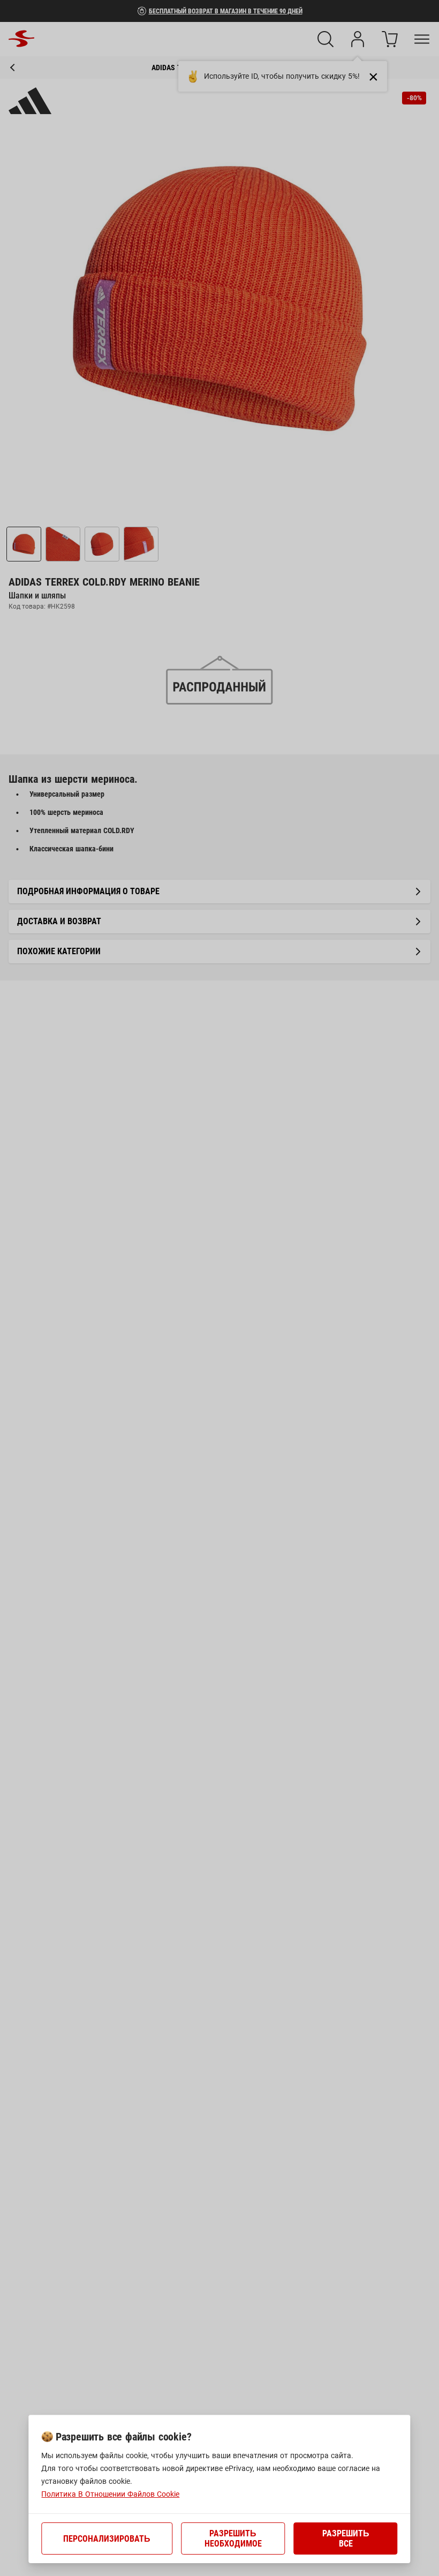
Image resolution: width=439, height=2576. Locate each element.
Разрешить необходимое (233, 2538)
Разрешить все (346, 2538)
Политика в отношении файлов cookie (110, 2494)
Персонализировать (107, 2539)
